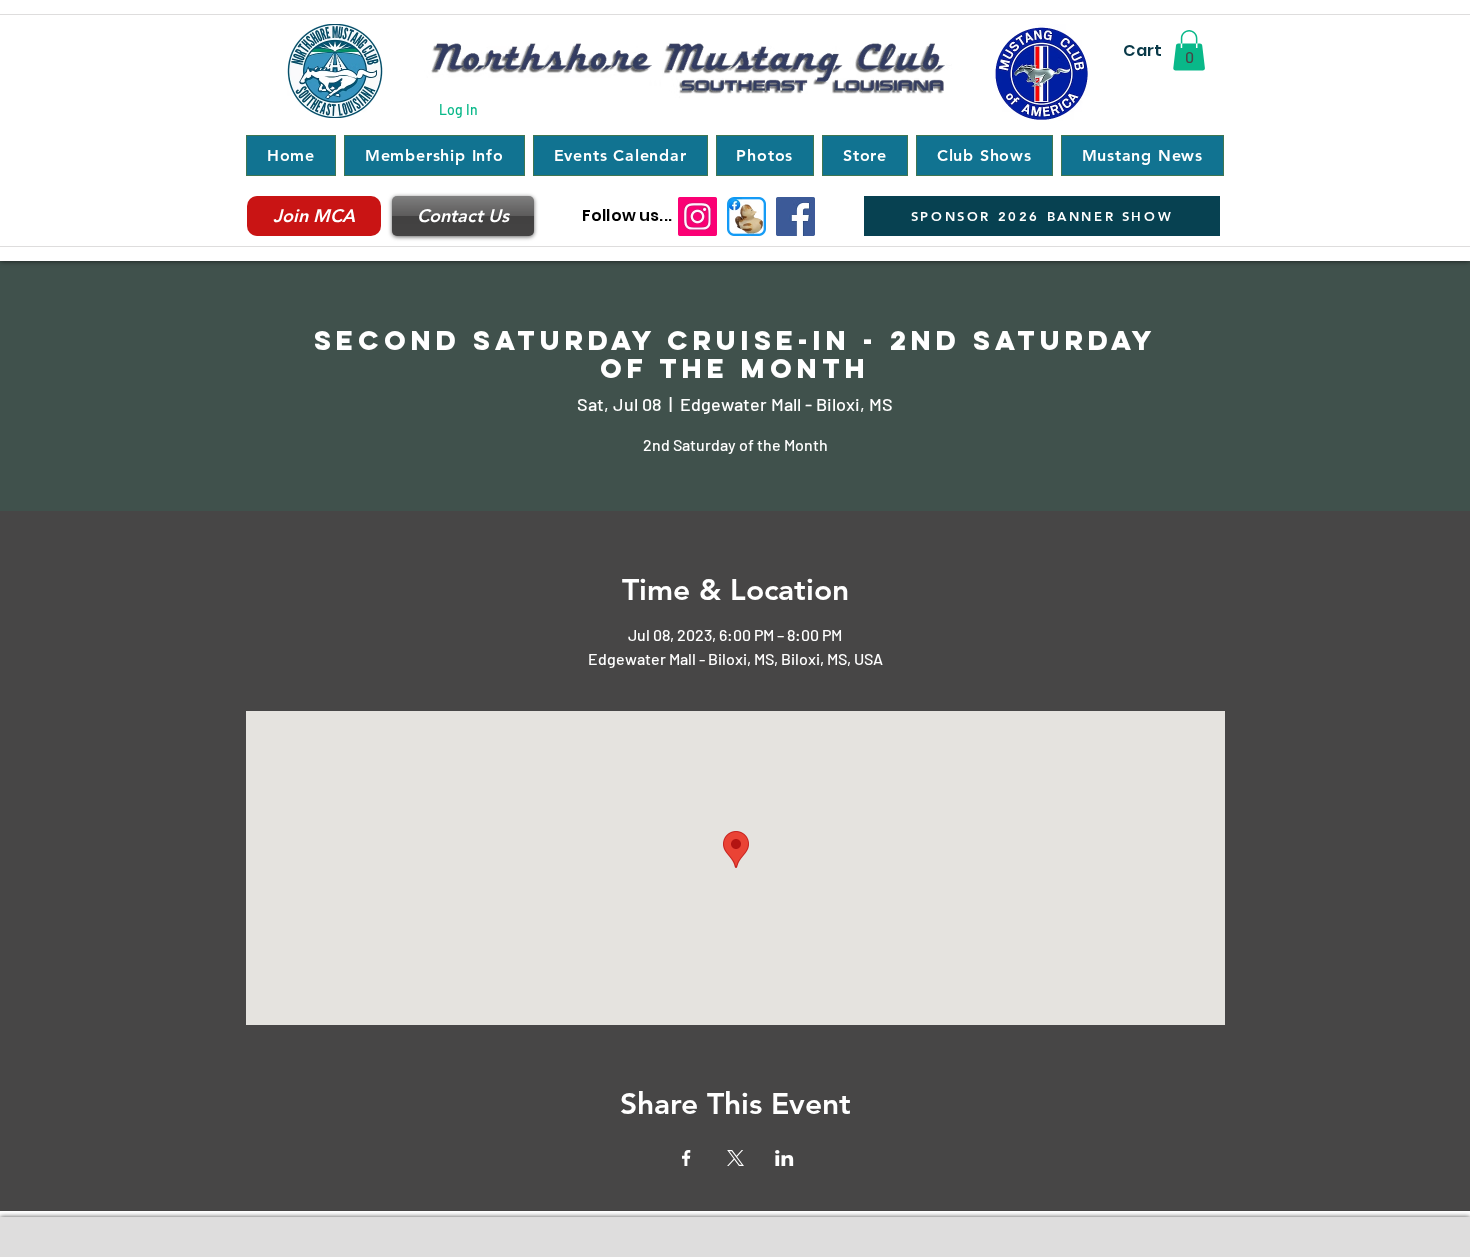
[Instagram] (697, 216)
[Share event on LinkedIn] (784, 1158)
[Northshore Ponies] (746, 216)
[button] (1189, 50)
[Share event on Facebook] (686, 1158)
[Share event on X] (735, 1158)
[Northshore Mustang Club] (795, 216)
